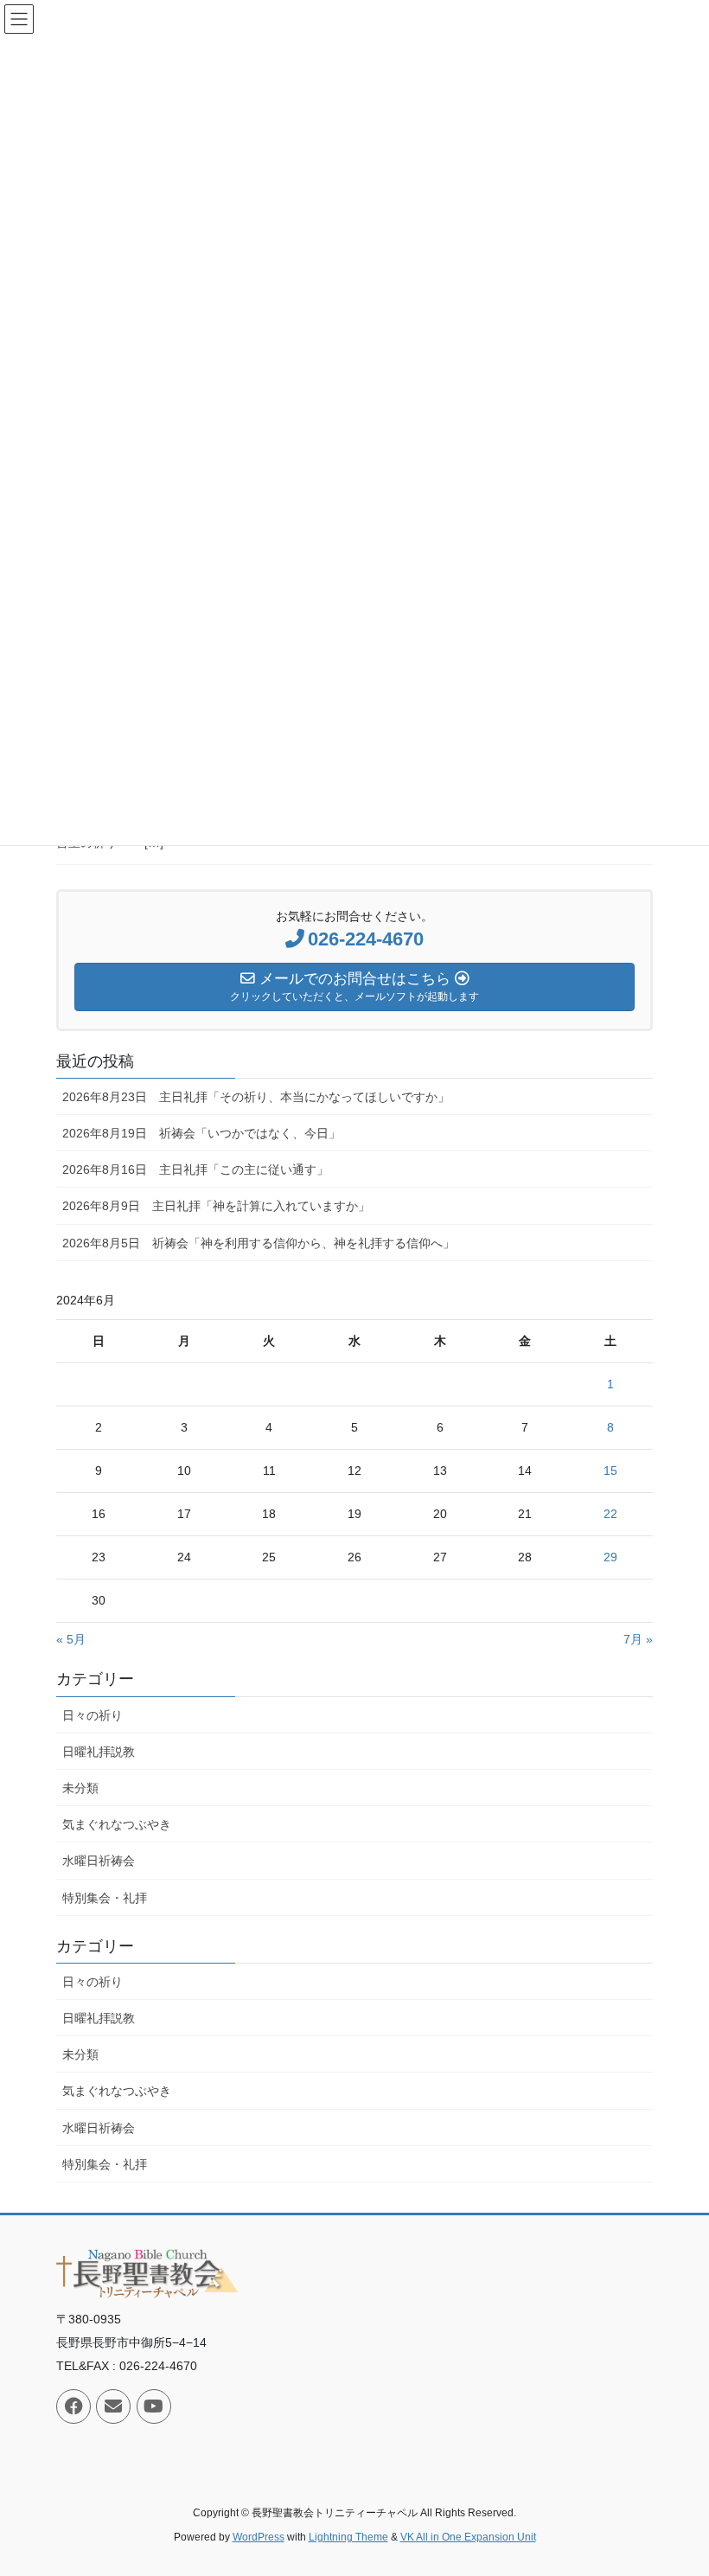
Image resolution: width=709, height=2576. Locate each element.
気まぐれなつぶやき (117, 1824)
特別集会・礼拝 (105, 1898)
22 (610, 1514)
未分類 (80, 1788)
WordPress (259, 2537)
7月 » (638, 1639)
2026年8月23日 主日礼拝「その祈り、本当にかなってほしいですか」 (256, 1097)
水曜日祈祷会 (99, 1861)
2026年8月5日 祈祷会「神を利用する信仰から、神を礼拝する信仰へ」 (259, 1243)
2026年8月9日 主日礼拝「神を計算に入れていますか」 (216, 1206)
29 (610, 1557)
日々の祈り (93, 1715)
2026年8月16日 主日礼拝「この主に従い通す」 (195, 1169)
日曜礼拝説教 (99, 1752)
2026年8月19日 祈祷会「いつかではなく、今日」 (201, 1133)
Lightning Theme (348, 2537)
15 (610, 1471)
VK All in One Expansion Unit (468, 2537)
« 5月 (71, 1639)
